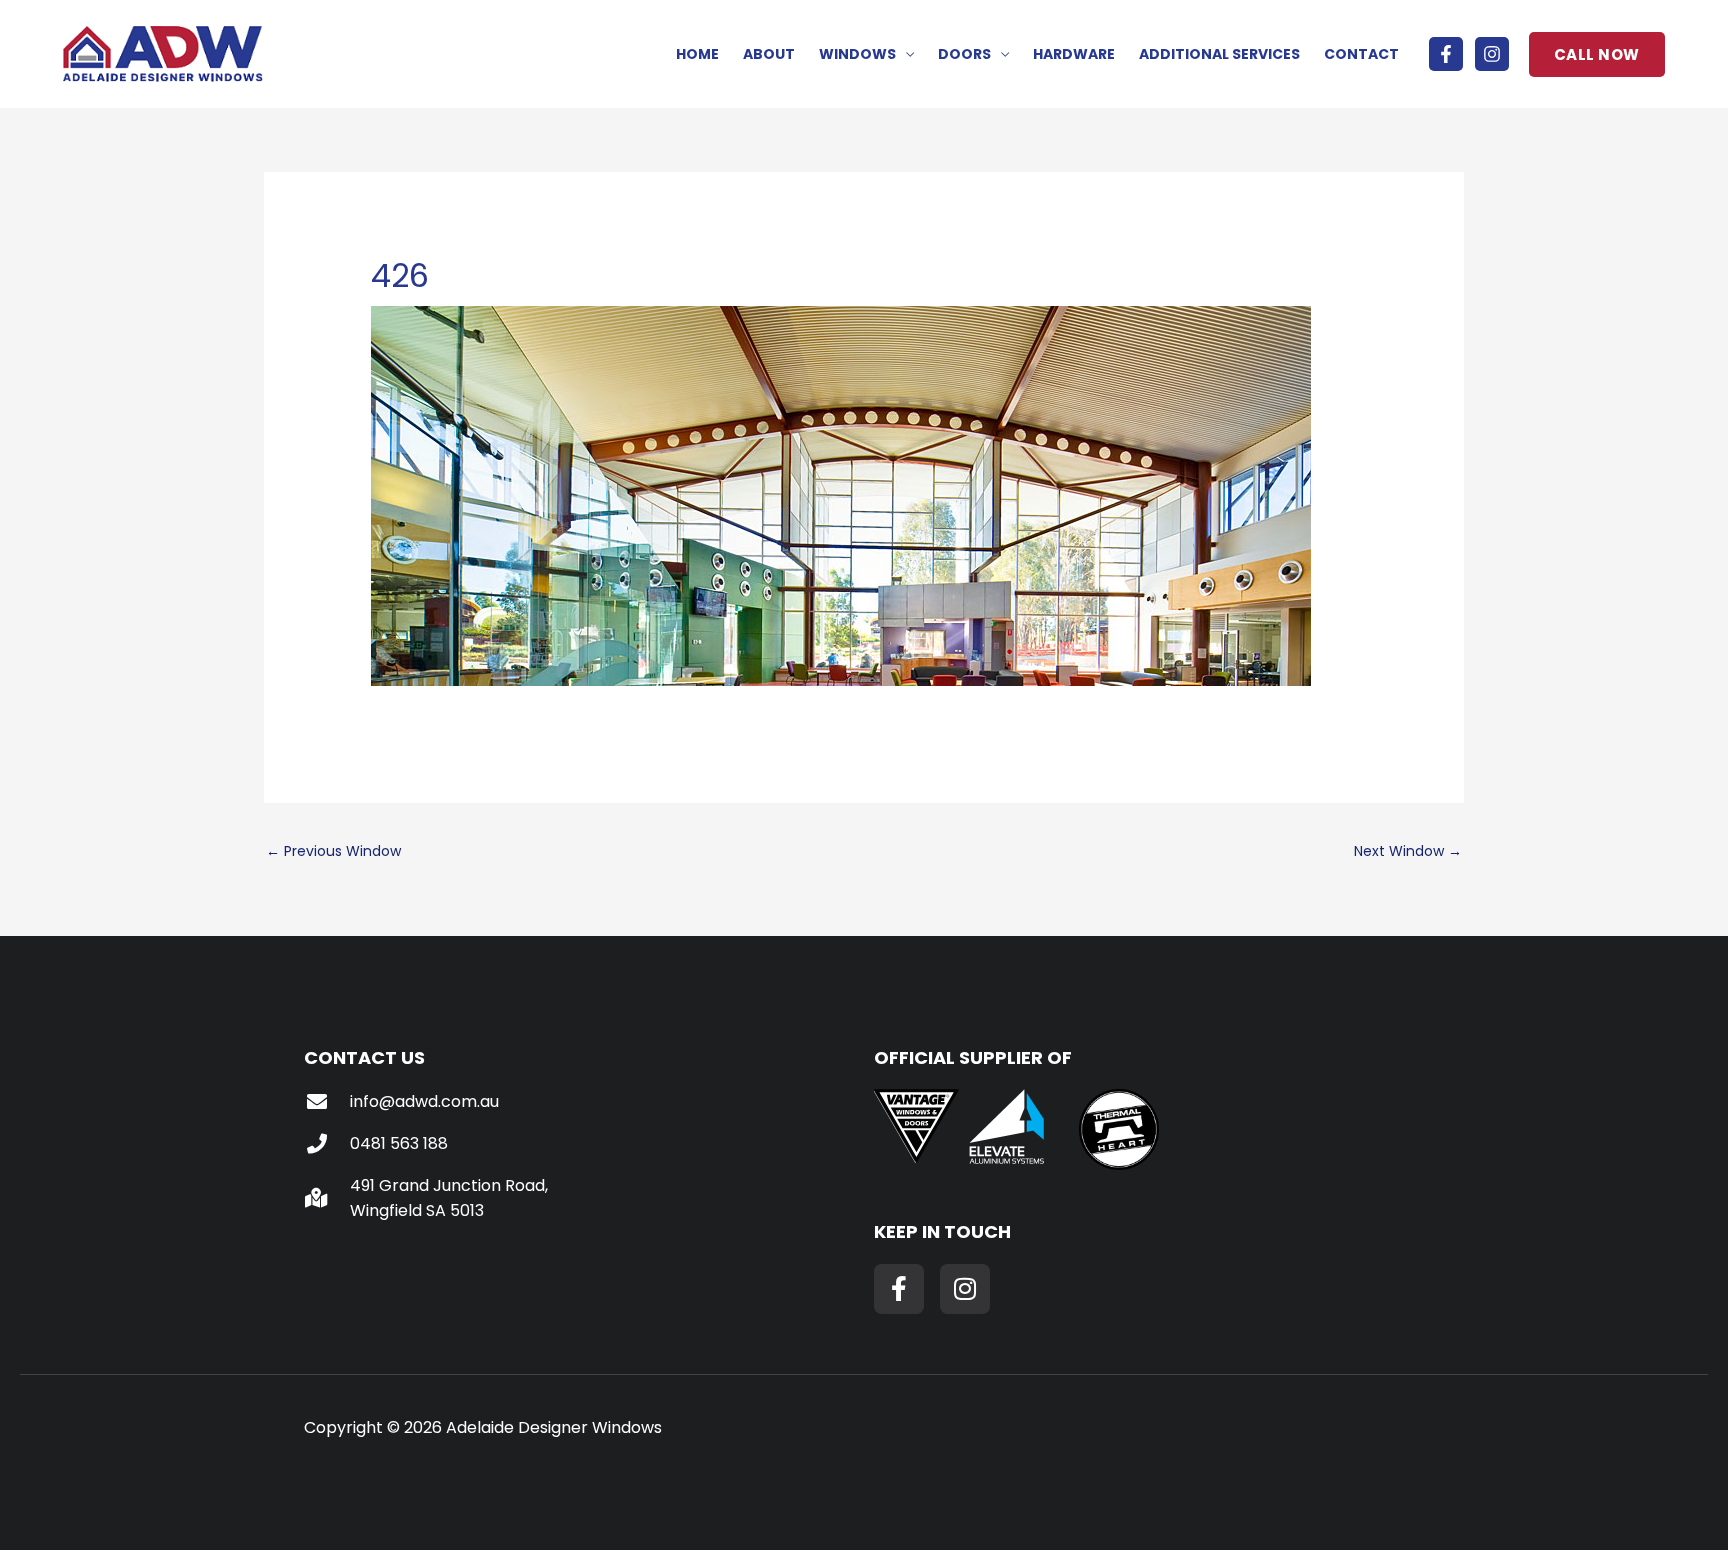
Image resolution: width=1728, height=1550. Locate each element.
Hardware (1074, 54)
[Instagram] (1492, 54)
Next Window (1408, 851)
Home (697, 54)
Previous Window (333, 851)
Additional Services (1219, 54)
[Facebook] (1446, 54)
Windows (857, 54)
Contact (1361, 54)
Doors (964, 54)
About (769, 54)
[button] (1597, 54)
